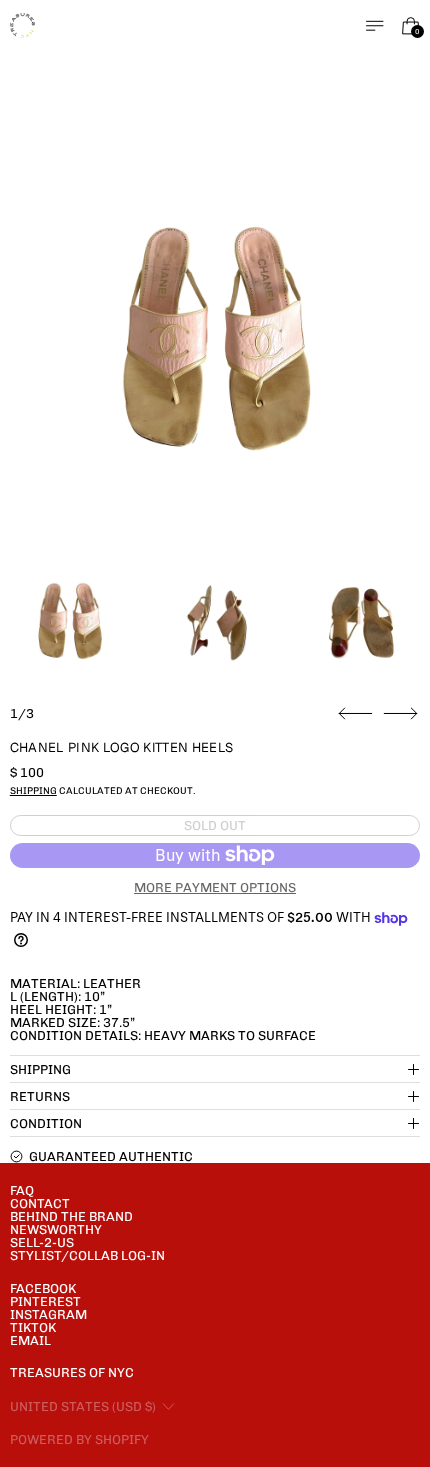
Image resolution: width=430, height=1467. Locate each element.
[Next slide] (400, 714)
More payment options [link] (215, 887)
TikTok (33, 1327)
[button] (215, 340)
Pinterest (45, 1301)
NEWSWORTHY (56, 1229)
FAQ (22, 1190)
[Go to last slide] (355, 714)
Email (30, 1340)
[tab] (69, 621)
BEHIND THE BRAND (71, 1216)
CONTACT (40, 1203)
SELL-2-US (42, 1242)
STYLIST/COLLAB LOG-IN (87, 1255)
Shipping (33, 790)
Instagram (48, 1314)
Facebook (43, 1288)
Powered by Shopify (79, 1439)
